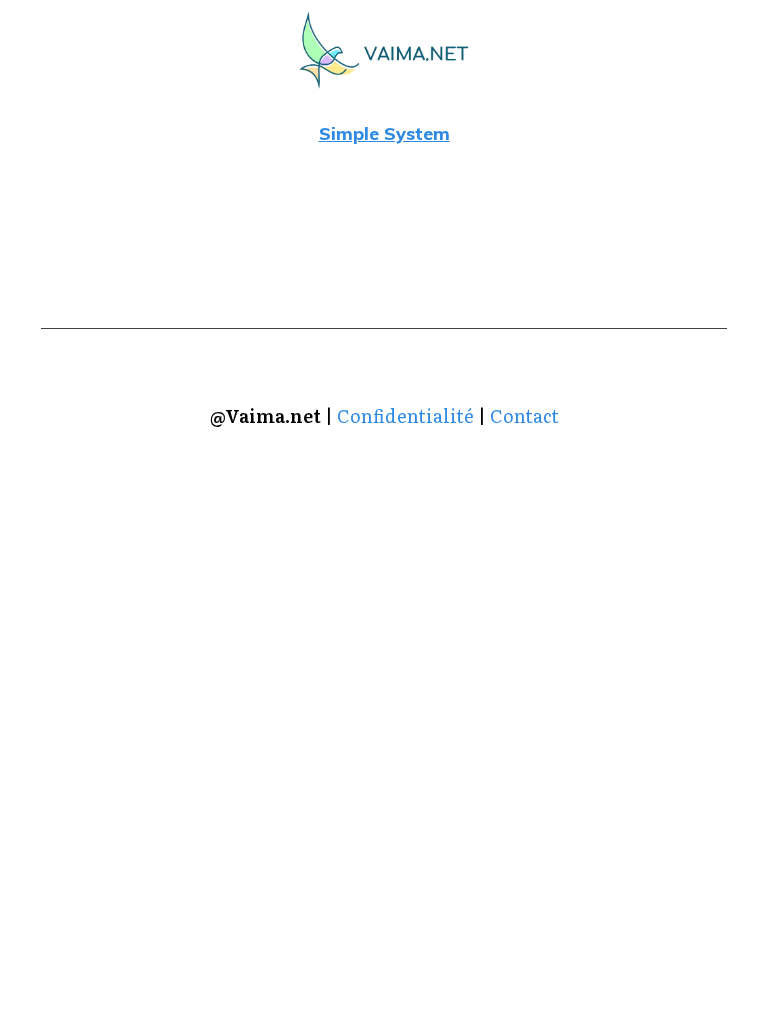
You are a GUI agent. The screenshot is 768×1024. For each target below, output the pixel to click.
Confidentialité (405, 415)
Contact (524, 415)
